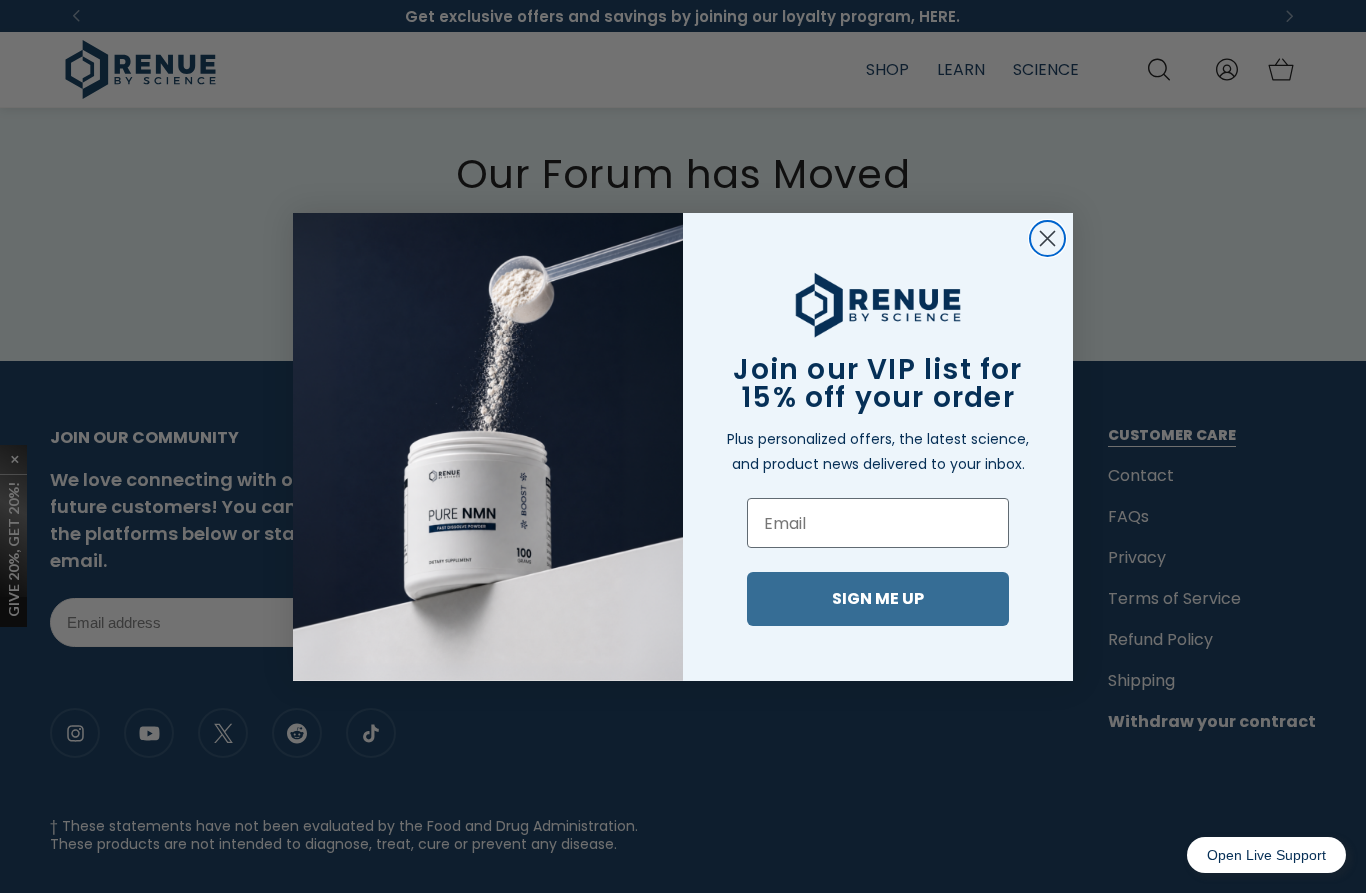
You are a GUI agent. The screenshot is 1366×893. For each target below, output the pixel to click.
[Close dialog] (1047, 238)
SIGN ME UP (878, 598)
